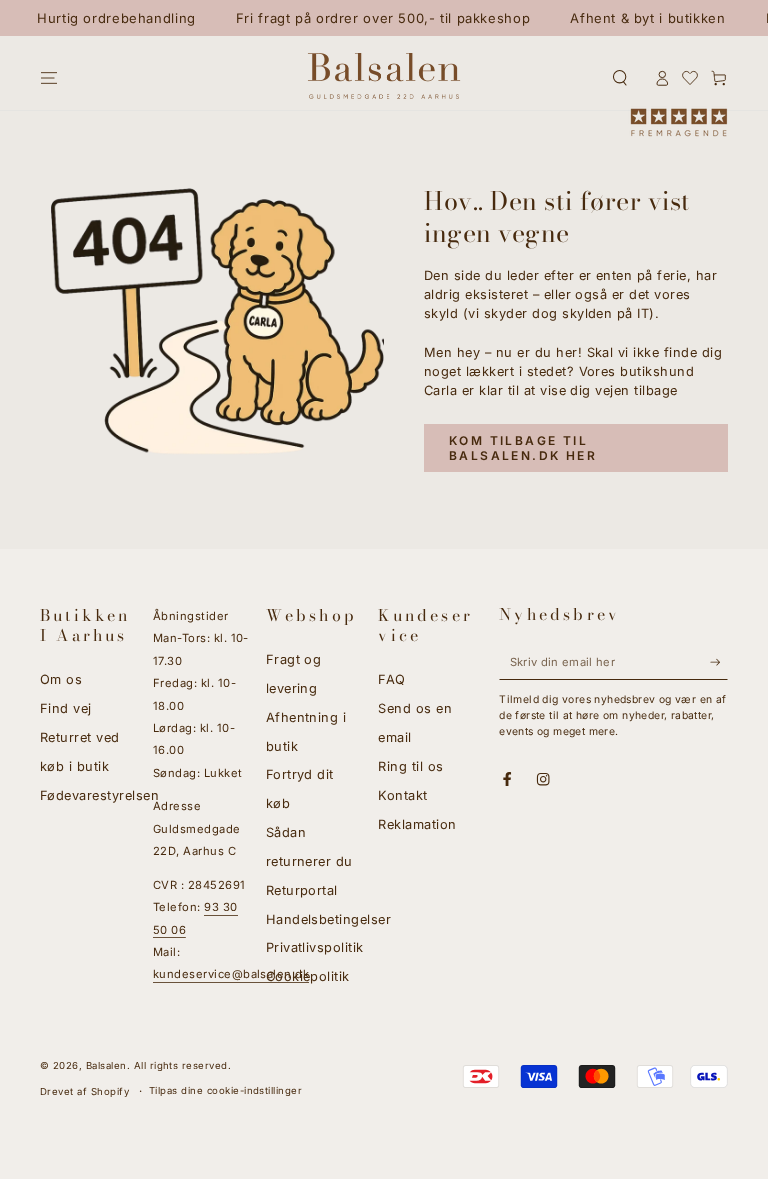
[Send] (719, 661)
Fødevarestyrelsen (99, 795)
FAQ (391, 679)
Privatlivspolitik (315, 947)
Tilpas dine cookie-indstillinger (225, 1090)
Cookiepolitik (308, 976)
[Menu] (49, 77)
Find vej (66, 708)
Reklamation (417, 824)
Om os (61, 679)
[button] (620, 77)
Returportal (302, 890)
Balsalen (106, 1065)
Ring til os (410, 766)
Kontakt (402, 795)
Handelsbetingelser (329, 919)
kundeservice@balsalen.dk (231, 974)
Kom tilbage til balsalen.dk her (523, 448)
